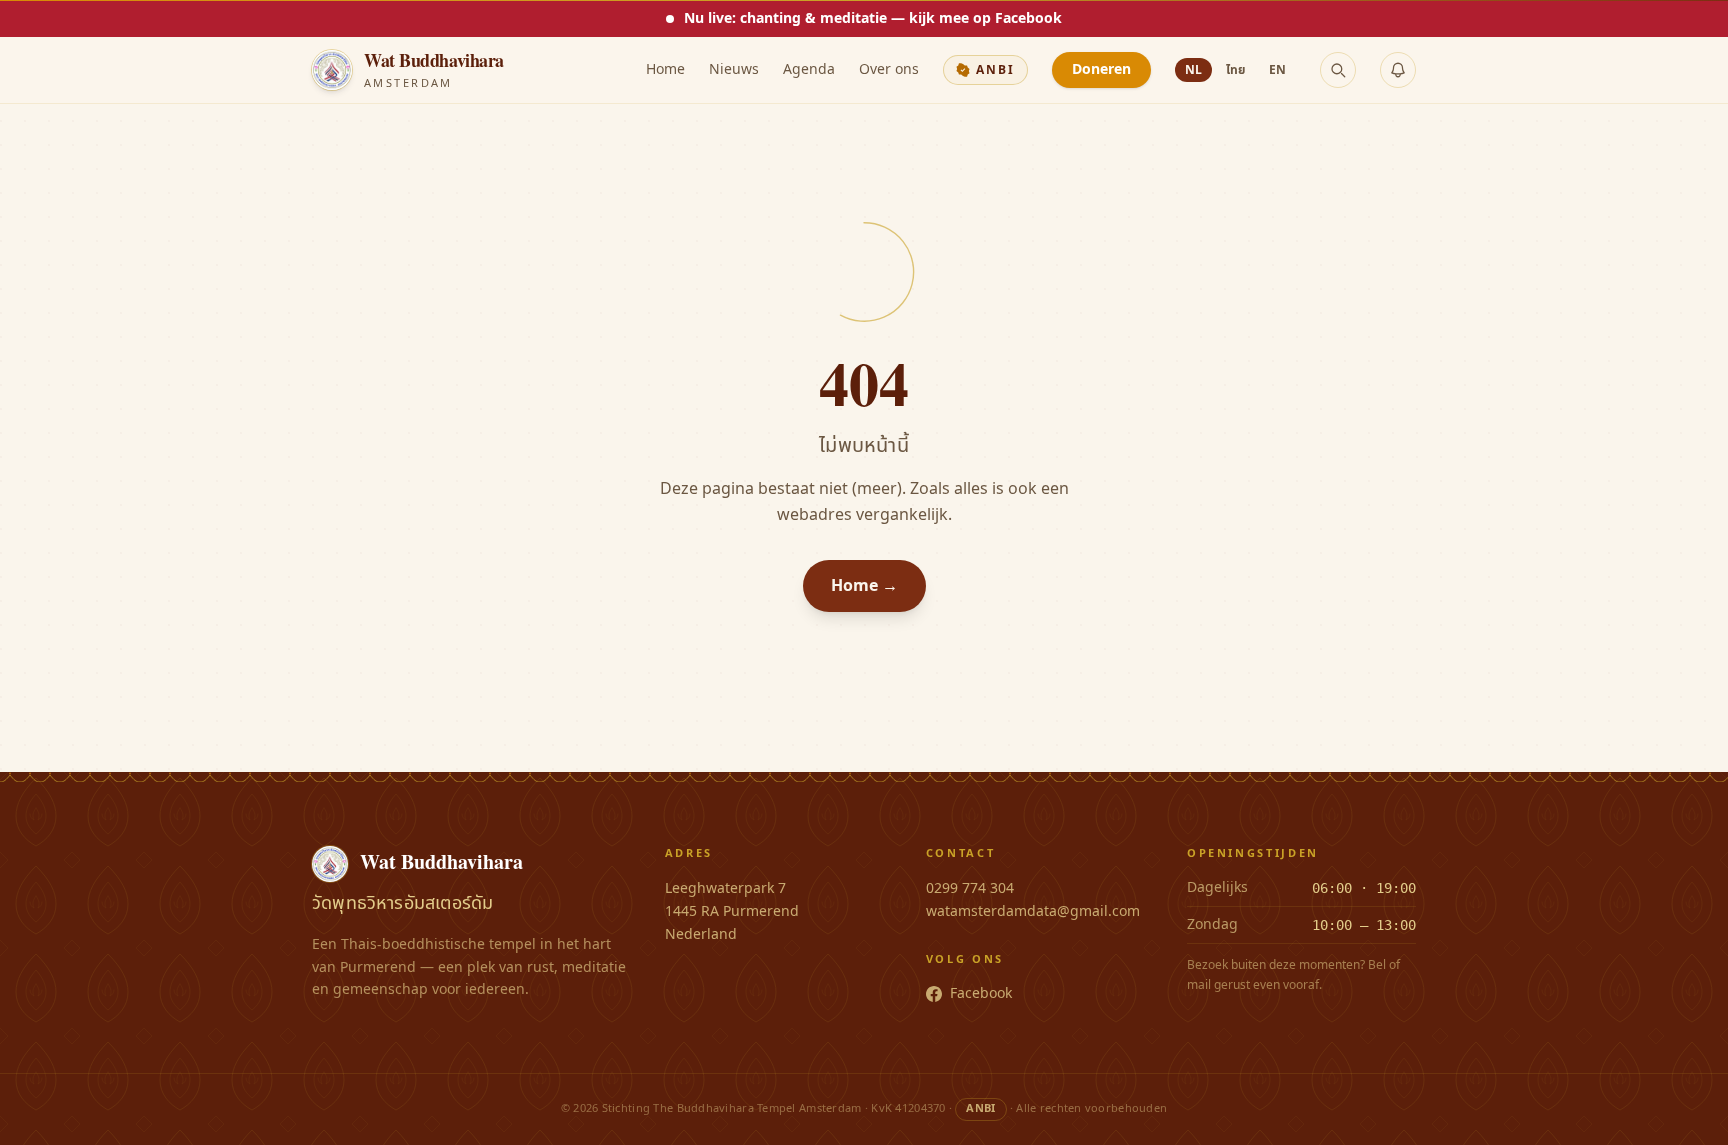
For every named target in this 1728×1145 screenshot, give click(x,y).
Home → (864, 586)
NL (1193, 70)
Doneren (1101, 69)
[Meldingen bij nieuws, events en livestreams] (1398, 70)
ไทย (1235, 70)
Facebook (981, 994)
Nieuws (734, 70)
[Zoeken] (1338, 70)
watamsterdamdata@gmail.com (1033, 911)
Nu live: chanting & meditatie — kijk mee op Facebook (873, 18)
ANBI (995, 70)
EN (1277, 70)
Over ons (889, 70)
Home (665, 70)
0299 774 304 (970, 888)
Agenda (809, 70)
